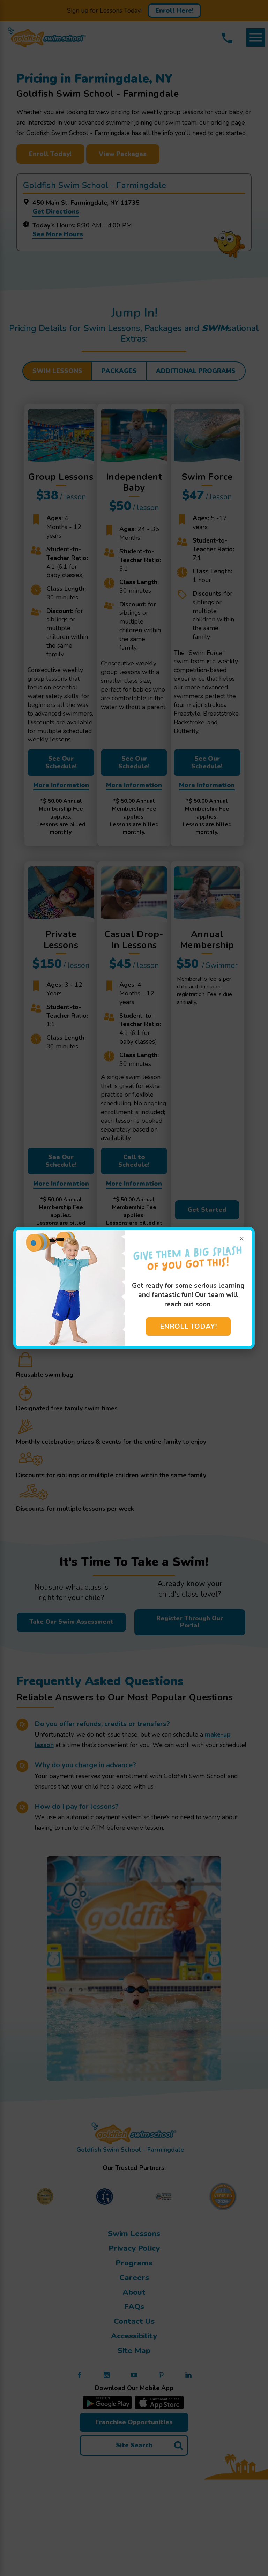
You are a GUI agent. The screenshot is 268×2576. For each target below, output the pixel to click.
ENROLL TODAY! (188, 1326)
